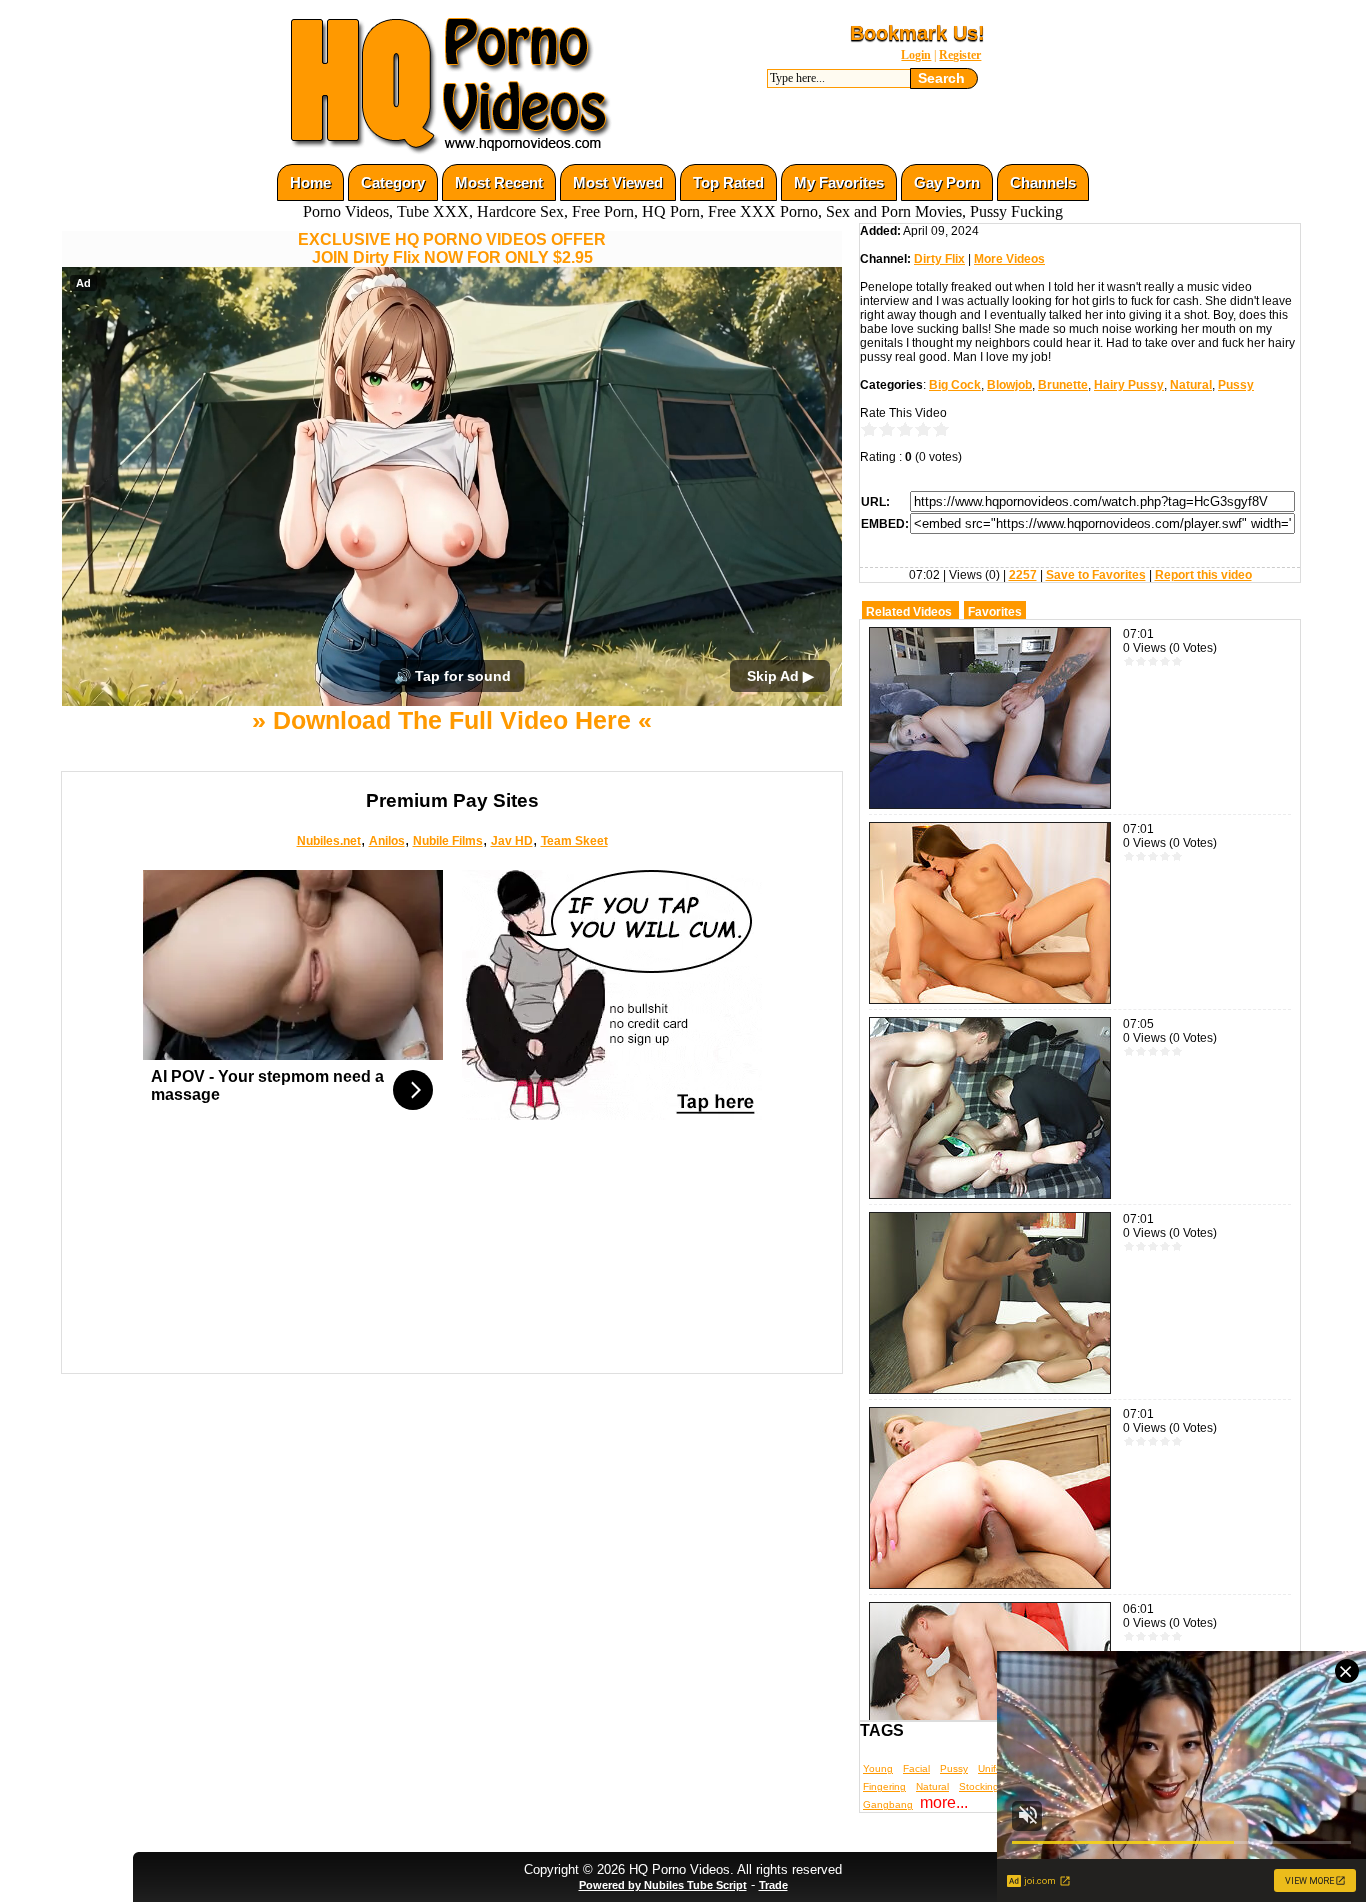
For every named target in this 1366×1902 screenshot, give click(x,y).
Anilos (387, 841)
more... (944, 1802)
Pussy (1236, 385)
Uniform (995, 1768)
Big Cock (955, 385)
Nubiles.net (329, 841)
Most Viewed (618, 182)
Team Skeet (574, 841)
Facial (916, 1768)
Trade (773, 1885)
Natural (1191, 385)
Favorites (995, 612)
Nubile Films (448, 841)
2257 (1023, 575)
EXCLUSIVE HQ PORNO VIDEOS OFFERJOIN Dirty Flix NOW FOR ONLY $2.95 (452, 248)
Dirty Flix (939, 259)
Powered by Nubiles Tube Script (663, 1885)
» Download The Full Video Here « (452, 720)
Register (960, 55)
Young (878, 1768)
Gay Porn (947, 182)
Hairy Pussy (1129, 385)
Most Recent (499, 182)
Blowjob (1009, 385)
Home (310, 182)
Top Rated (728, 182)
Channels (1043, 182)
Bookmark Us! (917, 33)
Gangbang (888, 1804)
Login (916, 55)
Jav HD (512, 841)
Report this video (1203, 575)
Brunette (1063, 385)
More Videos (1009, 259)
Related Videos (909, 612)
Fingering (884, 1786)
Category (393, 182)
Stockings (981, 1786)
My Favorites (839, 182)
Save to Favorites (1096, 575)
